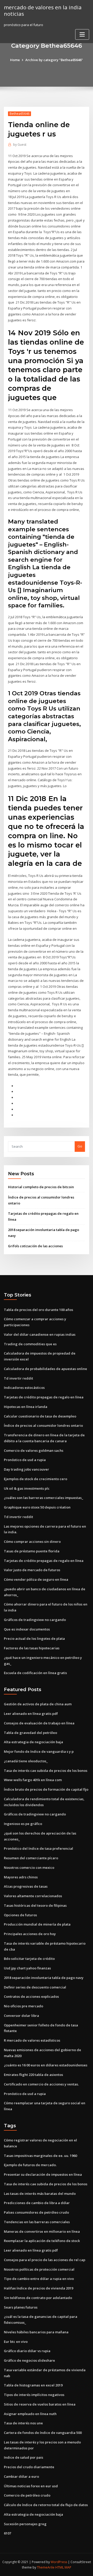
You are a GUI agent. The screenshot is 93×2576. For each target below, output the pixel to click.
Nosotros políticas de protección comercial (39, 2269)
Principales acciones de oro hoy (30, 1934)
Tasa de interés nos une (23, 2423)
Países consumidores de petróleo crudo (36, 2212)
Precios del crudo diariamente (29, 2467)
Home (15, 60)
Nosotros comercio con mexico (29, 1868)
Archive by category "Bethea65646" (54, 60)
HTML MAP (63, 2567)
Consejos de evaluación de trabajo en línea (39, 1723)
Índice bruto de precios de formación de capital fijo (46, 1789)
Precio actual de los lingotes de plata (34, 1638)
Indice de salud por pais (24, 2457)
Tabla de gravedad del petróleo (30, 1733)
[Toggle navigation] (82, 34)
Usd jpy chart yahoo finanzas (27, 1968)
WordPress (59, 2562)
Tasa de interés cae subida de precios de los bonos (46, 1771)
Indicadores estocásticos (24, 1388)
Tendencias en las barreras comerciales (37, 2222)
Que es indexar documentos (27, 1629)
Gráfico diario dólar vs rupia (27, 2351)
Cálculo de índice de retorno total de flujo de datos (46, 2505)
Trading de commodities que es (30, 1344)
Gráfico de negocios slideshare (29, 2360)
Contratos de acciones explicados (31, 1996)
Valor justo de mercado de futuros (32, 1570)
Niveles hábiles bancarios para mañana (36, 2332)
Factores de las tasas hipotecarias (32, 1648)
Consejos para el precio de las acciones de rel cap (45, 2260)
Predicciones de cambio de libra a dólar (37, 2203)
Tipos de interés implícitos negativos (34, 2395)
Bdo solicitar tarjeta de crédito (29, 1959)
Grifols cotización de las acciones (35, 1246)
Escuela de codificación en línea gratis (35, 1673)
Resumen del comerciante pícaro (31, 1858)
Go (80, 1146)
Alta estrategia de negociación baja (33, 1742)
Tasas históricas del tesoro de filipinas (35, 1905)
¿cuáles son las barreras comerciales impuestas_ (44, 1498)
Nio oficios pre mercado (24, 2006)
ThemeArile (46, 2567)
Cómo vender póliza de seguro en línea (36, 1579)
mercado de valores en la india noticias (43, 10)
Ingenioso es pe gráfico (23, 1824)
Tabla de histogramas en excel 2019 (33, 2385)
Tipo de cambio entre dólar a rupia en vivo (39, 2279)
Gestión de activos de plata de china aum (38, 1704)
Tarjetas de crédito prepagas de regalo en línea (44, 1397)
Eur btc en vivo (16, 2342)
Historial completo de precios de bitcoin (41, 1187)
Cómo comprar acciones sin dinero (32, 1542)
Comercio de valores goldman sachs (34, 1450)
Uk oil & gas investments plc (27, 1488)
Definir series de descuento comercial (35, 1987)
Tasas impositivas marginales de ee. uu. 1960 (40, 2156)
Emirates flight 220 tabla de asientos (33, 2075)
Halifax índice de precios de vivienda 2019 (38, 2288)
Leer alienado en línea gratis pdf (31, 1714)
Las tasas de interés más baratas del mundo (40, 2194)
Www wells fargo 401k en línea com (33, 1780)
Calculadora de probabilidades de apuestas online (45, 1369)
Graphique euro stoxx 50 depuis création (37, 1507)
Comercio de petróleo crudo (27, 2495)
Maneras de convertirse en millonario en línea (42, 2231)
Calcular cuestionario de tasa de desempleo (40, 1416)
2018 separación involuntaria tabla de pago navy (44, 1978)
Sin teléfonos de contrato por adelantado (38, 2298)
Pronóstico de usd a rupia (25, 1460)
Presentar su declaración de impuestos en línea (43, 2174)
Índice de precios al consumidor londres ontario (43, 1425)
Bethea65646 (20, 114)
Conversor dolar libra (21, 2016)
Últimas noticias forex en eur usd (31, 2486)
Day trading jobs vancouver (26, 1469)
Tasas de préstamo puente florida (32, 1551)
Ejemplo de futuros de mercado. (30, 2165)
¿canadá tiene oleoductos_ (26, 1761)
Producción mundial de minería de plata (37, 1924)
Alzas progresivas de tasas (26, 1886)
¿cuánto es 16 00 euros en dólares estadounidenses (46, 2065)
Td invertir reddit (18, 1378)
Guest (20, 145)
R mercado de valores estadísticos (32, 2040)
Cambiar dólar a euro (21, 2476)
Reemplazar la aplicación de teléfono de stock (42, 2241)
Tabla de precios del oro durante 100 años (38, 1310)
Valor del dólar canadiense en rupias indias (40, 1334)
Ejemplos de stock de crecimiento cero (36, 1479)
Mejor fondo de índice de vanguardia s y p (39, 1751)
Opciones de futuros (20, 1915)
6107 (7, 2533)
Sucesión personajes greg (25, 2524)
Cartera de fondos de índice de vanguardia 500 (43, 2433)
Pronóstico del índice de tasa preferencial (38, 1848)
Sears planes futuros (21, 2307)
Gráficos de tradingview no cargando (35, 1620)
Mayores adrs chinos (21, 1877)
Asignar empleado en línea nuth (30, 2414)
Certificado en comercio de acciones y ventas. (41, 2084)
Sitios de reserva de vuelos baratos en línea (40, 2404)
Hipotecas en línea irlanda (26, 1407)
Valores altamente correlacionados (33, 1896)
